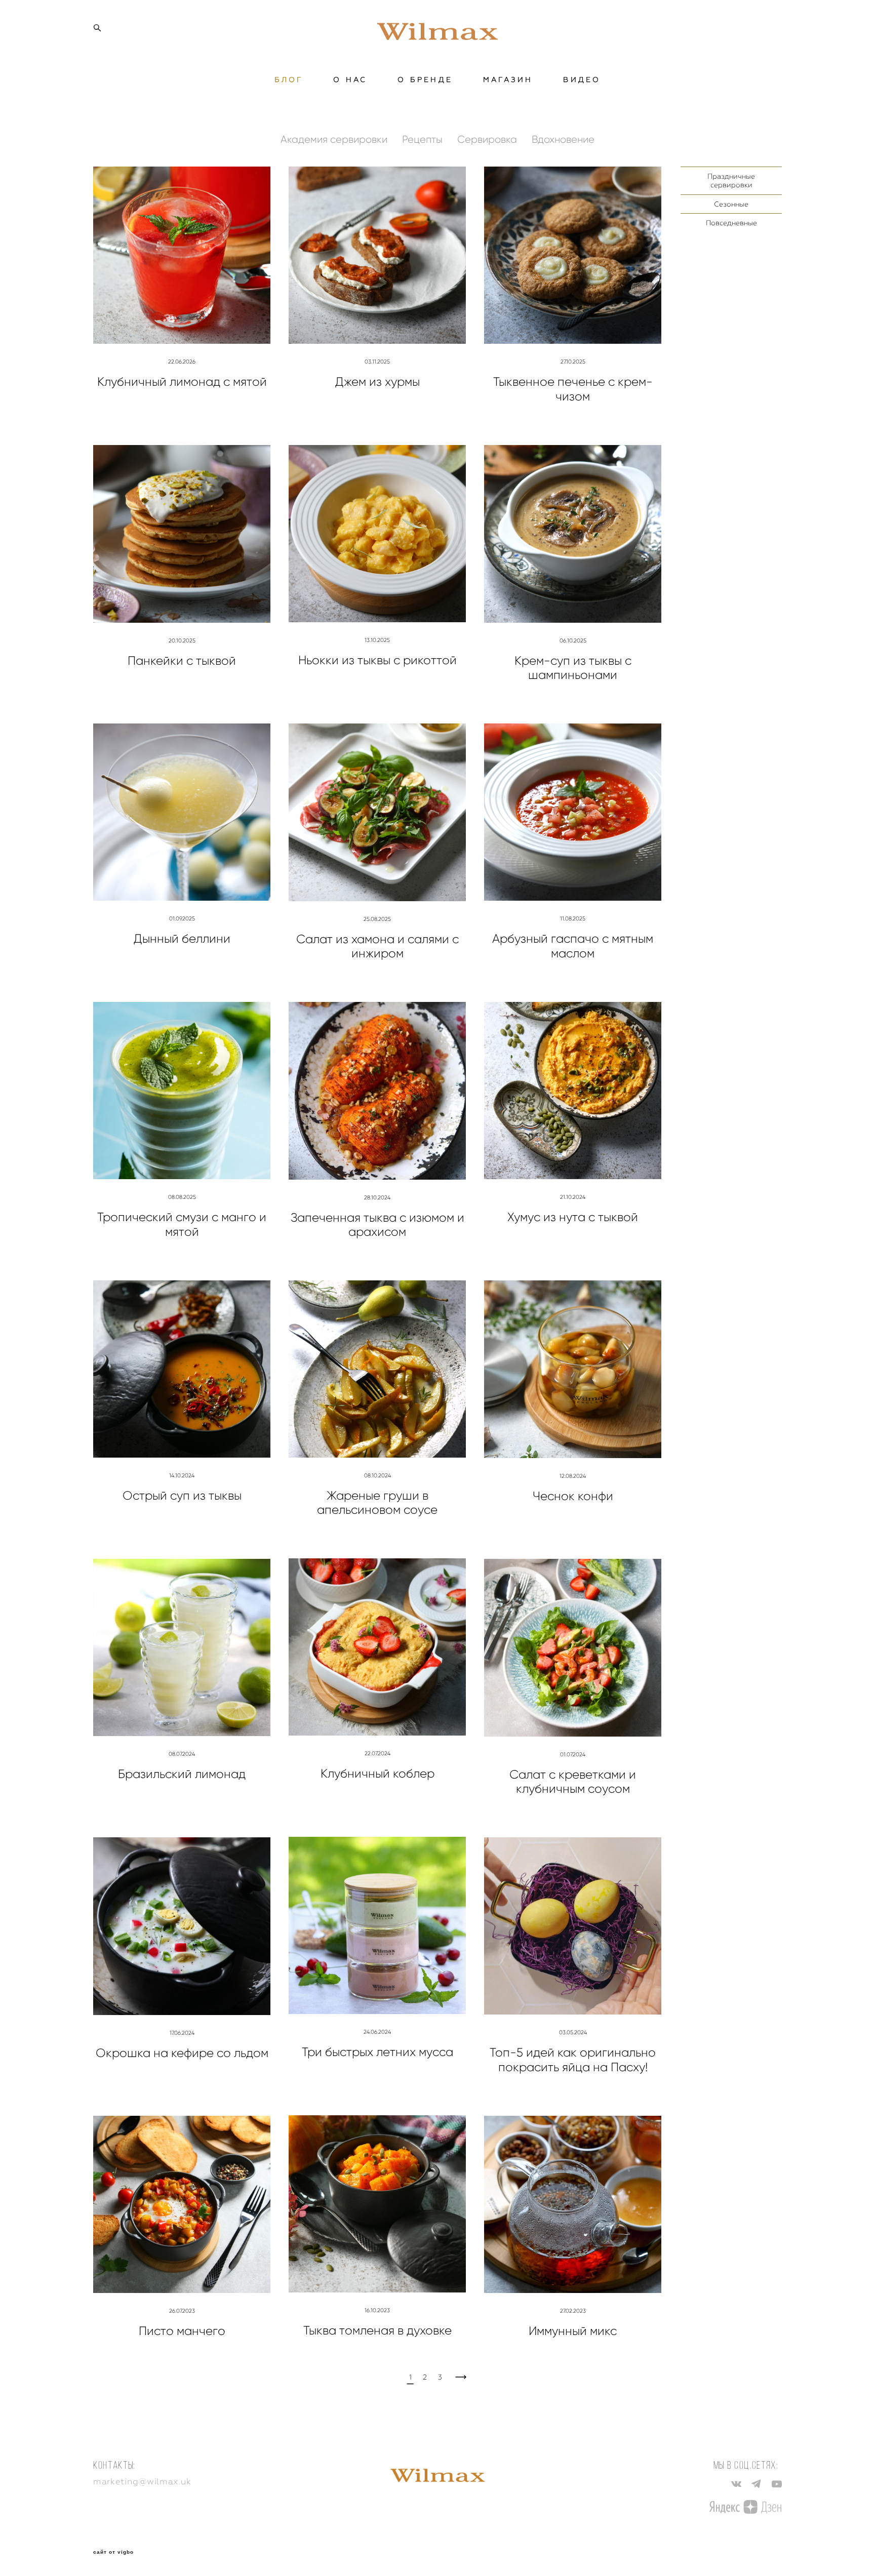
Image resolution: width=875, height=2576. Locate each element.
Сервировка (488, 139)
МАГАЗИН (508, 79)
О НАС (350, 79)
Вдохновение (563, 139)
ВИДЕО (582, 79)
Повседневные (731, 223)
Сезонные (731, 204)
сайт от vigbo (113, 2552)
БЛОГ (289, 79)
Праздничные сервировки (731, 180)
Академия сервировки (335, 139)
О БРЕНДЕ (425, 79)
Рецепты (424, 139)
